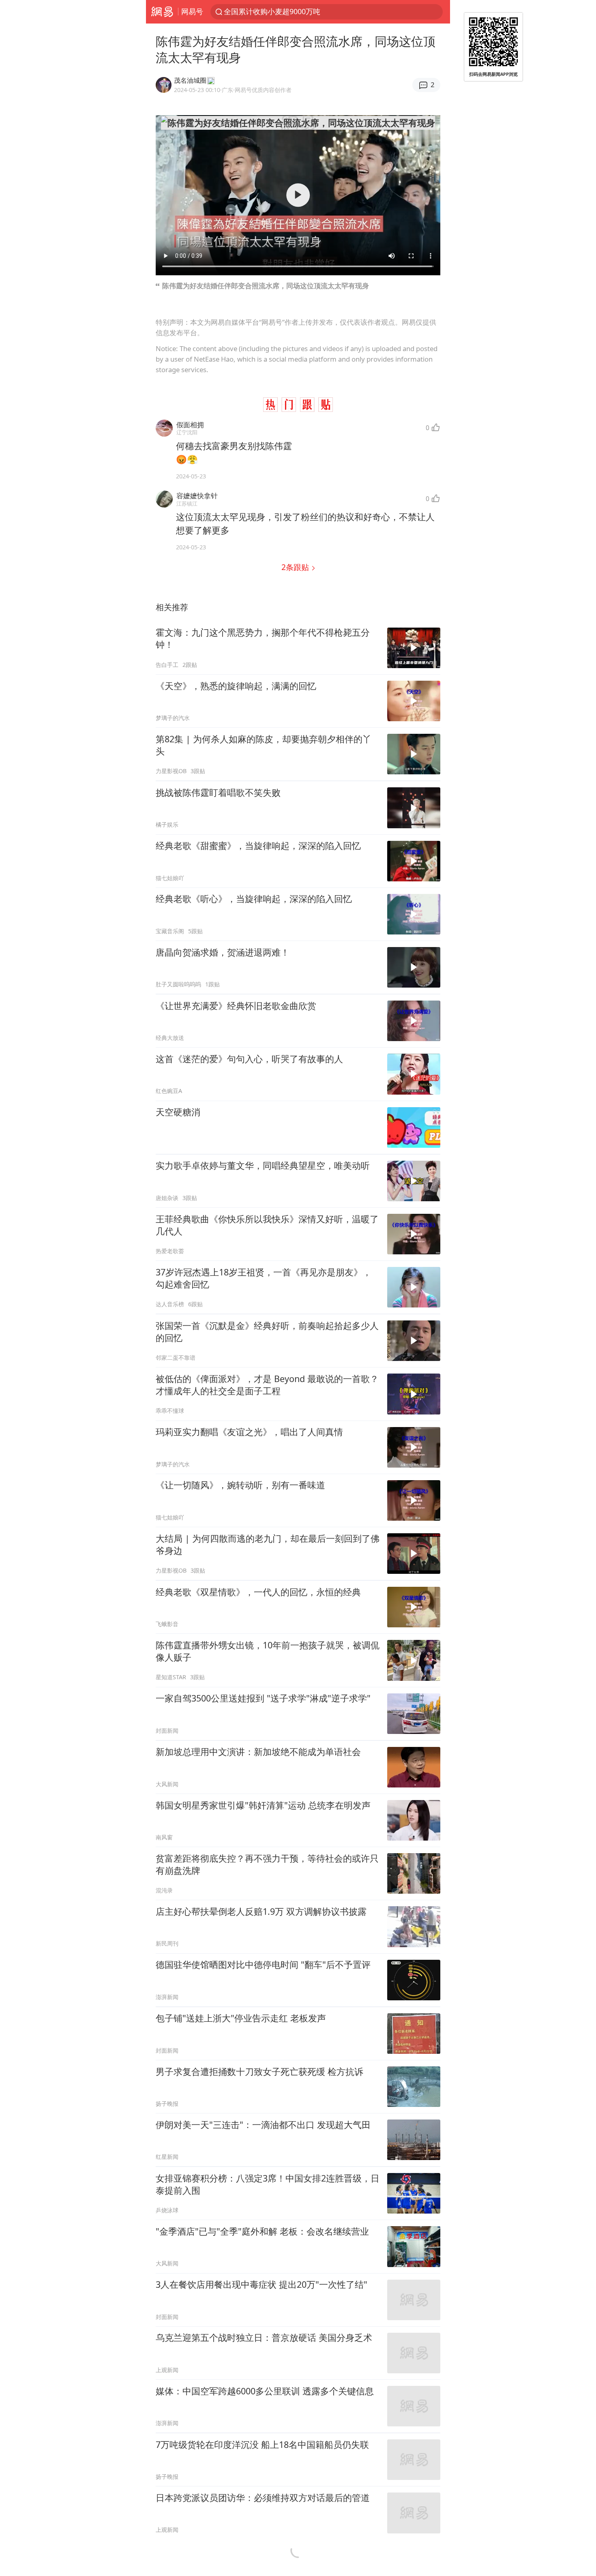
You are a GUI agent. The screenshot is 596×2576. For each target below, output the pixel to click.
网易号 (192, 11)
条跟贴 (296, 567)
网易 (162, 12)
